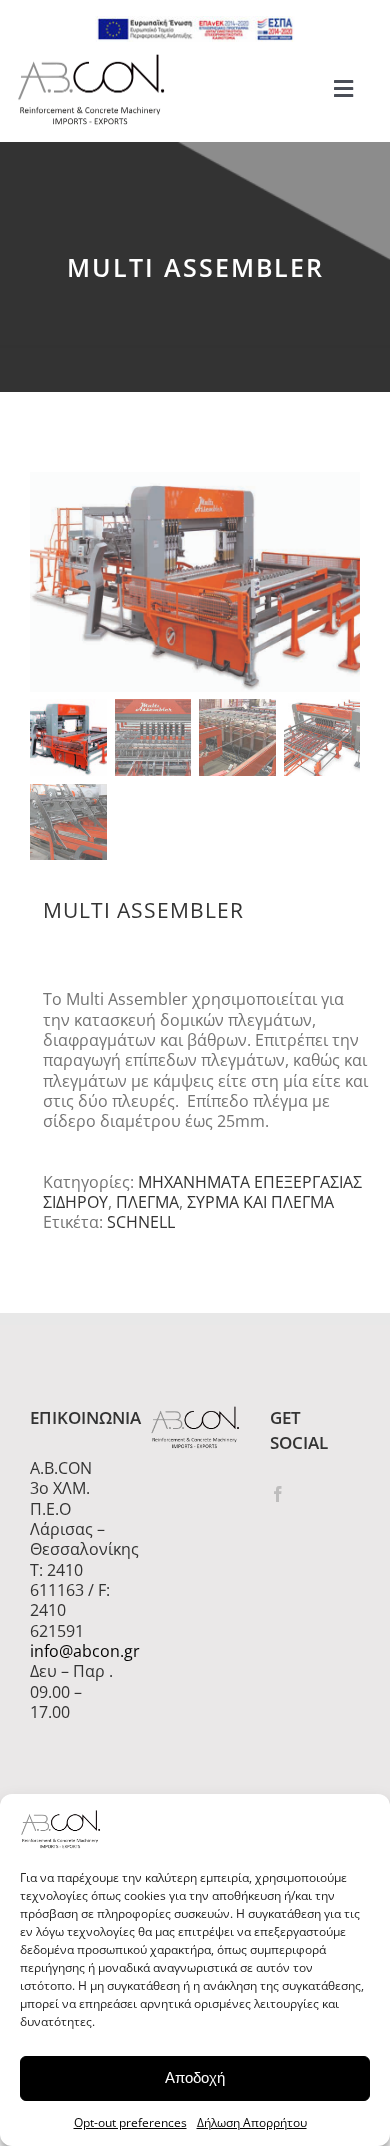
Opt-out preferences (130, 2122)
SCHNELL (141, 1222)
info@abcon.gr (75, 1651)
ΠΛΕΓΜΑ (147, 1202)
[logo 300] (91, 60)
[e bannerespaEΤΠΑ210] (195, 24)
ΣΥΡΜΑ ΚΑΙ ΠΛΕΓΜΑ (260, 1202)
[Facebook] (278, 1494)
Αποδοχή (195, 2077)
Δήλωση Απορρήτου (252, 2122)
